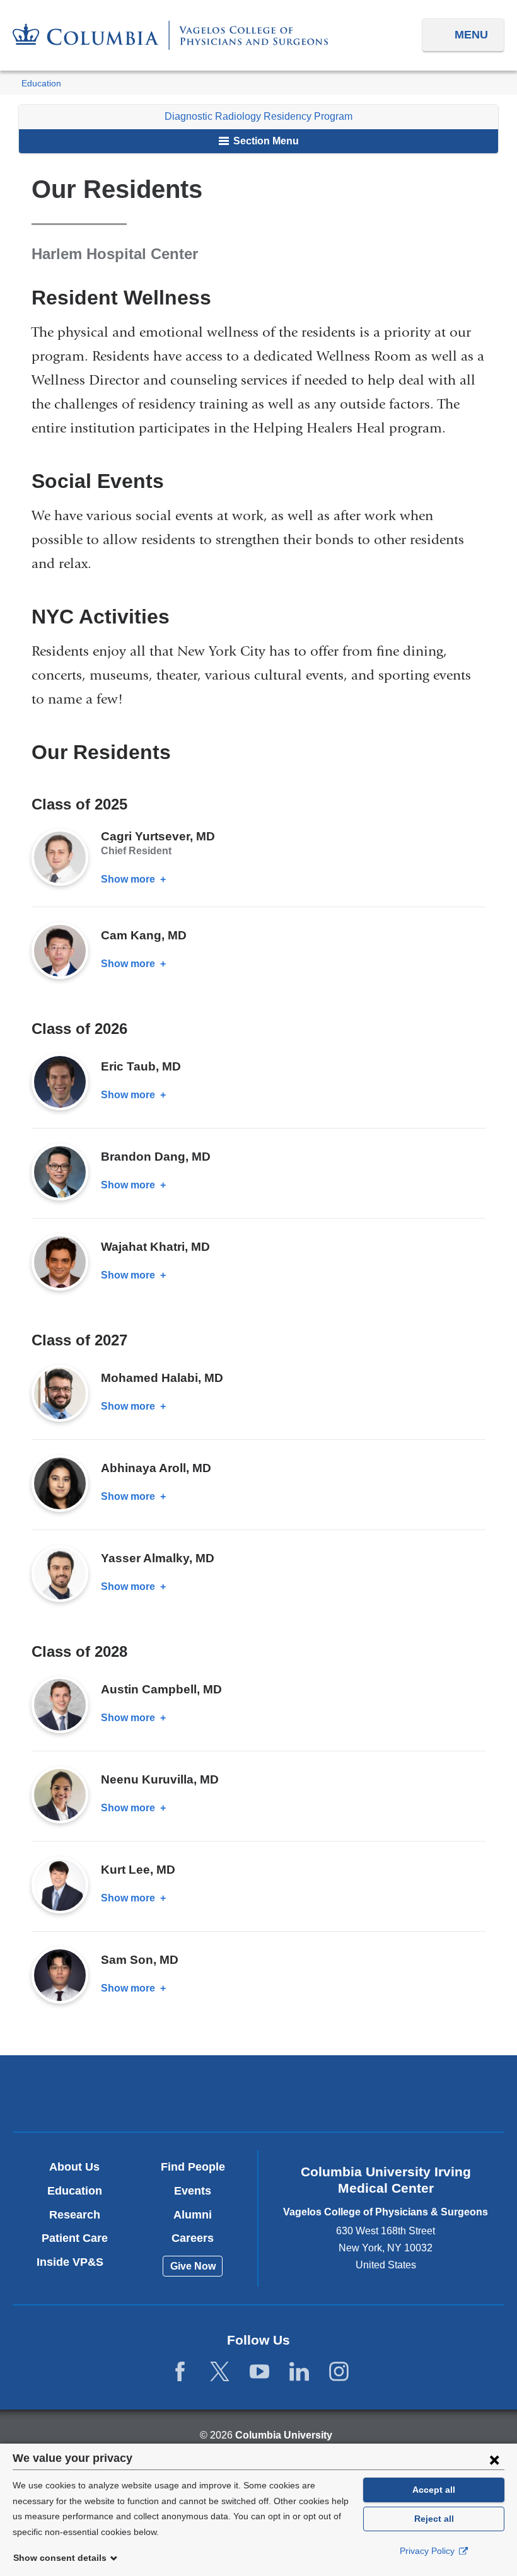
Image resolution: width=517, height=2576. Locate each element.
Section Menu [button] (265, 141)
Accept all (434, 2490)
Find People (193, 2167)
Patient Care (75, 2238)
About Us (74, 2167)
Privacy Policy (428, 2551)
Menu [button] (471, 35)
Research (75, 2215)
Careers (193, 2238)
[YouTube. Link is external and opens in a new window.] (259, 2372)
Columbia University (284, 2435)
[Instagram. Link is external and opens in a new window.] (339, 2372)
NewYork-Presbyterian (259, 2095)
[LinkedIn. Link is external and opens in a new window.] (299, 2372)
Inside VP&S (75, 2262)
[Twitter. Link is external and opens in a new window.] (220, 2372)
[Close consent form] (494, 2459)
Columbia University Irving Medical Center (97, 2093)
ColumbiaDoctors (420, 2093)
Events (193, 2191)
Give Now (193, 2266)
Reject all (434, 2519)
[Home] (170, 35)
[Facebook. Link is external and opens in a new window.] (180, 2372)
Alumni (193, 2215)
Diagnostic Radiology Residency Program (258, 116)
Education (41, 84)
